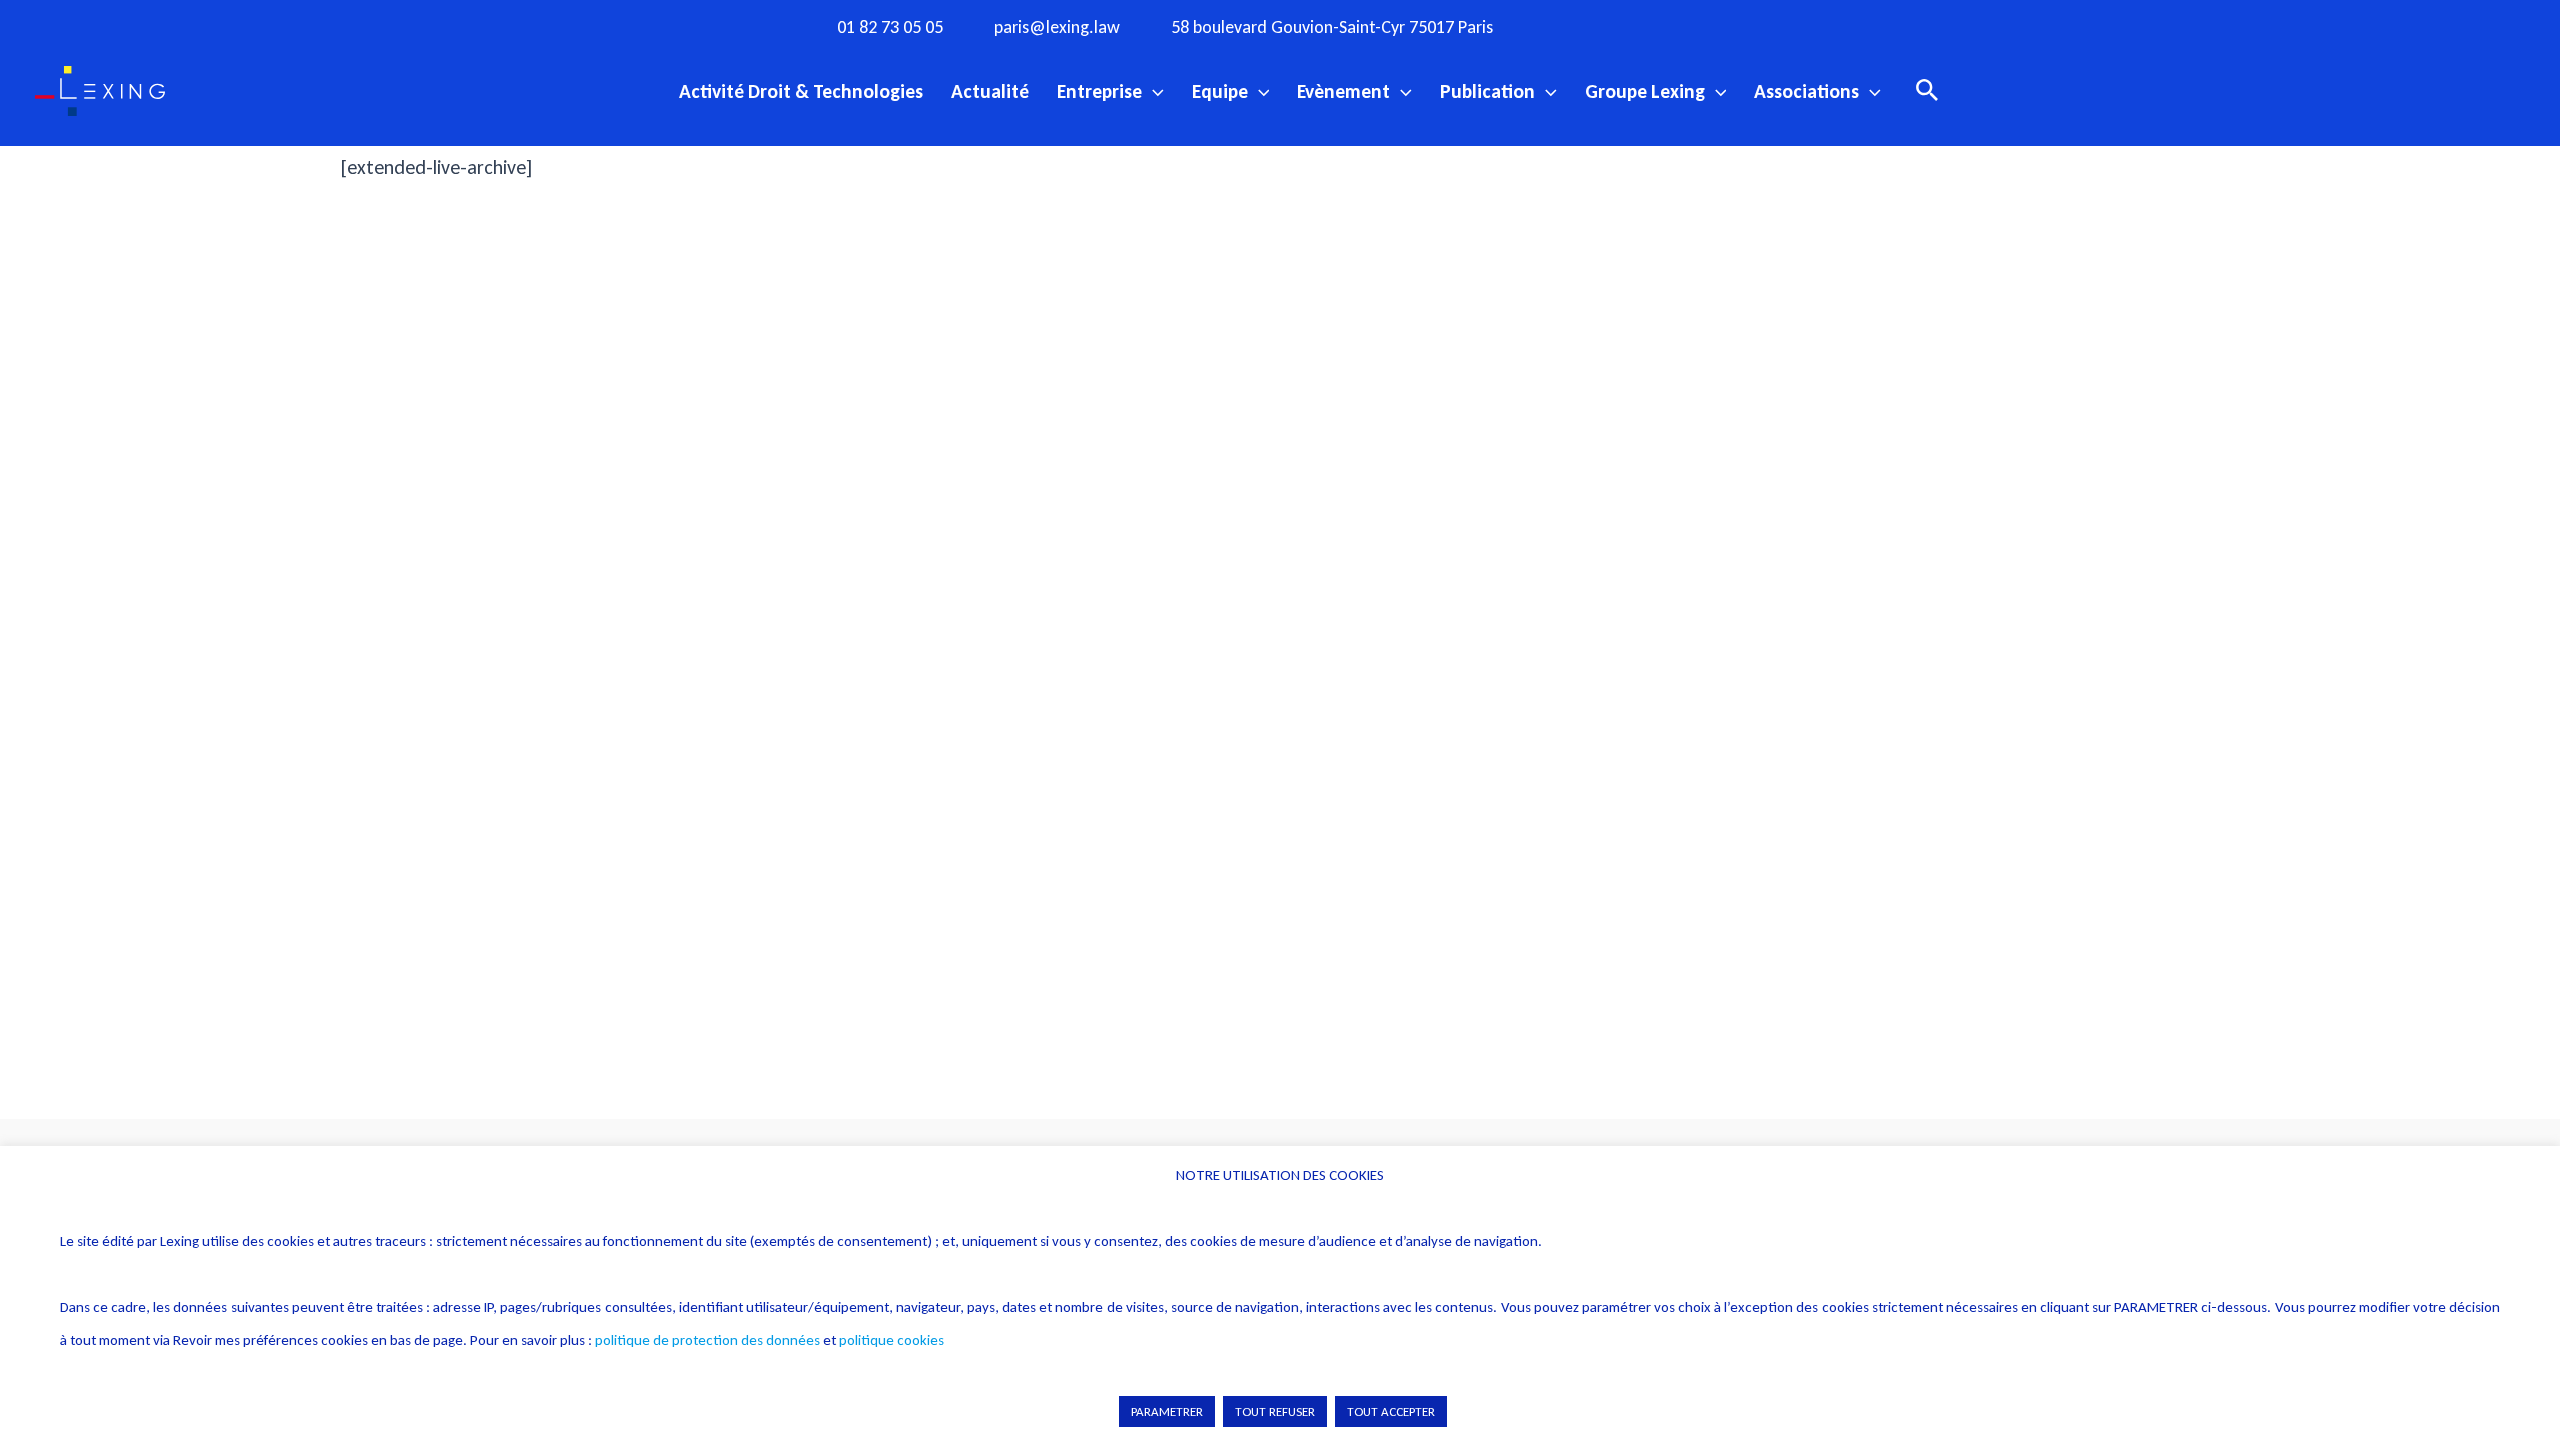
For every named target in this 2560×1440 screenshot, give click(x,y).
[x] (1657, 26)
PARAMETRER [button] (1167, 1411)
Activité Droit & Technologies (801, 91)
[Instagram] (1616, 26)
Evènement (1343, 91)
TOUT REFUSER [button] (1275, 1411)
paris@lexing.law (1057, 27)
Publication (1487, 91)
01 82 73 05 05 (890, 27)
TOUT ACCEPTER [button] (1391, 1411)
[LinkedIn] (1739, 26)
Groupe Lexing (1645, 91)
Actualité (990, 91)
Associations (1806, 91)
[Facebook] (1575, 26)
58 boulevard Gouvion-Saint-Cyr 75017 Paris (1332, 27)
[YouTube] (1698, 26)
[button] (1153, 91)
